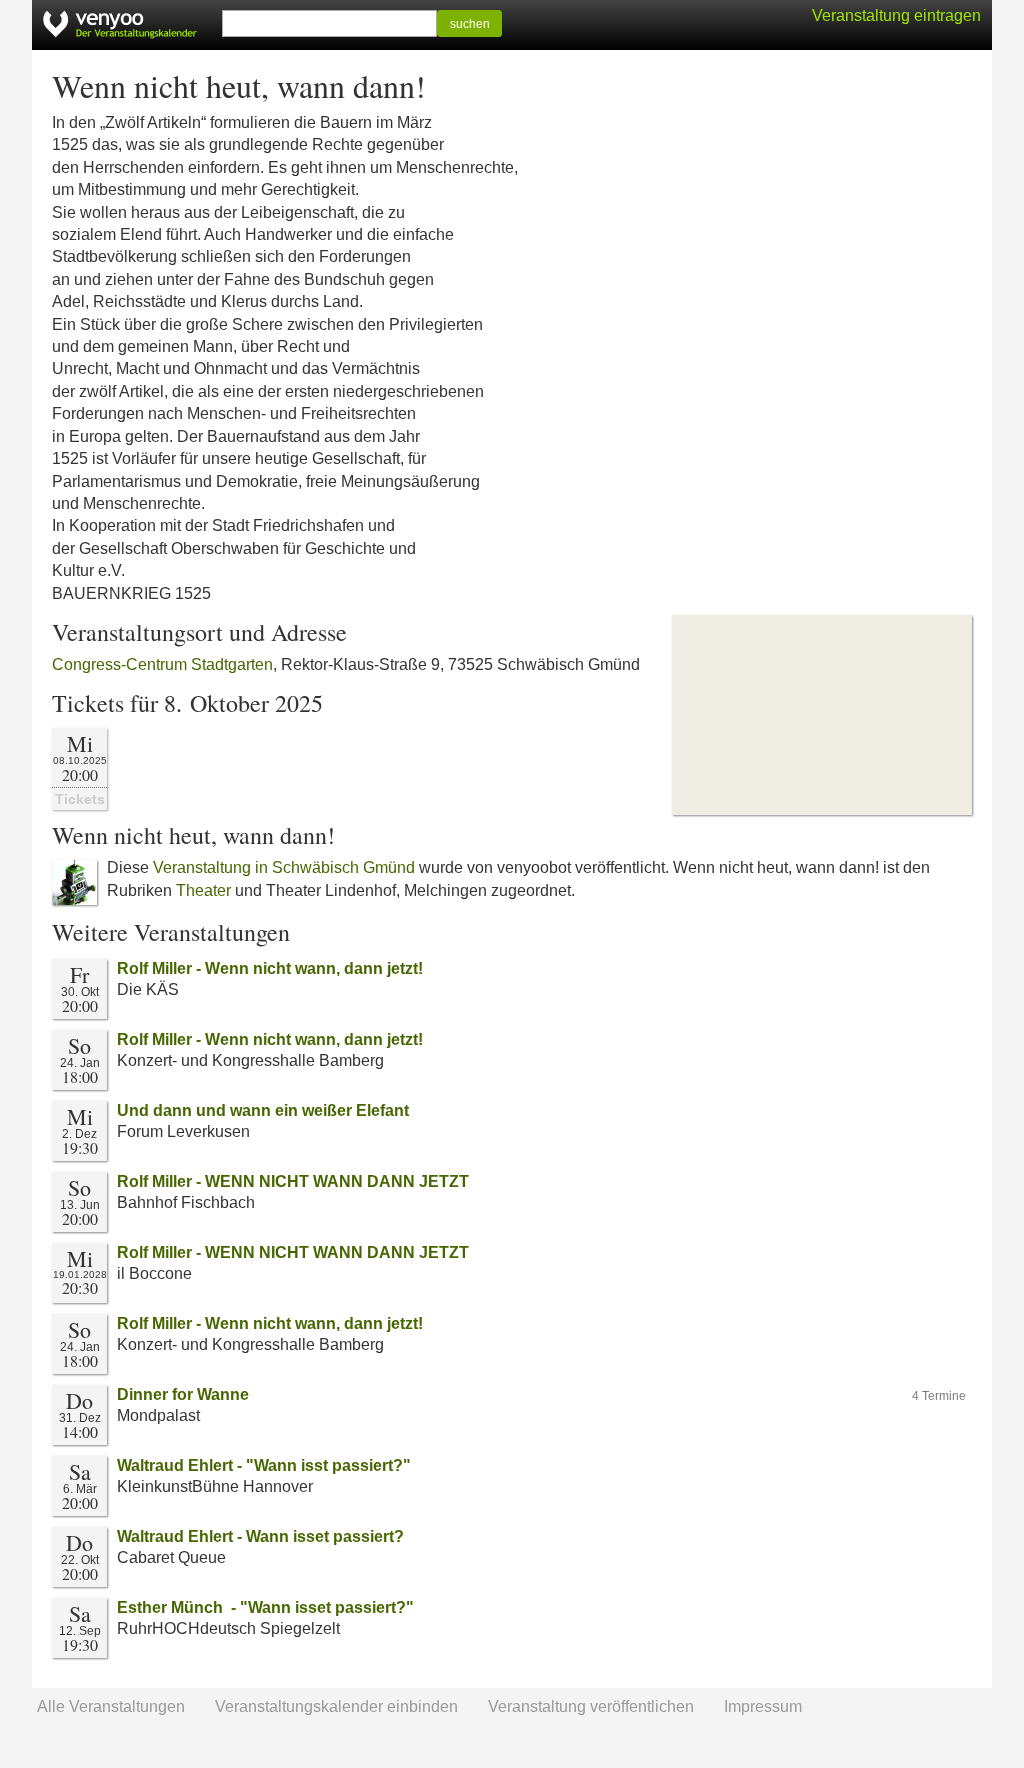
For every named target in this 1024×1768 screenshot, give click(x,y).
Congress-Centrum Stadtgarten (162, 664)
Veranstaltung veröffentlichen (591, 1706)
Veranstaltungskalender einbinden (336, 1706)
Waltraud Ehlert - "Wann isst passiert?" (264, 1465)
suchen (470, 24)
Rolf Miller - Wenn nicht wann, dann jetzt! (270, 968)
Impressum (763, 1706)
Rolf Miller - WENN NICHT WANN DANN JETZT (293, 1181)
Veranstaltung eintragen (896, 15)
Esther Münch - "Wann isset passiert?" (265, 1607)
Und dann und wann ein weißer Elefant (263, 1110)
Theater (203, 890)
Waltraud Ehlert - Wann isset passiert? (260, 1536)
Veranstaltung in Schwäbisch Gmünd (284, 867)
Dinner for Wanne (183, 1394)
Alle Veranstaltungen (111, 1706)
